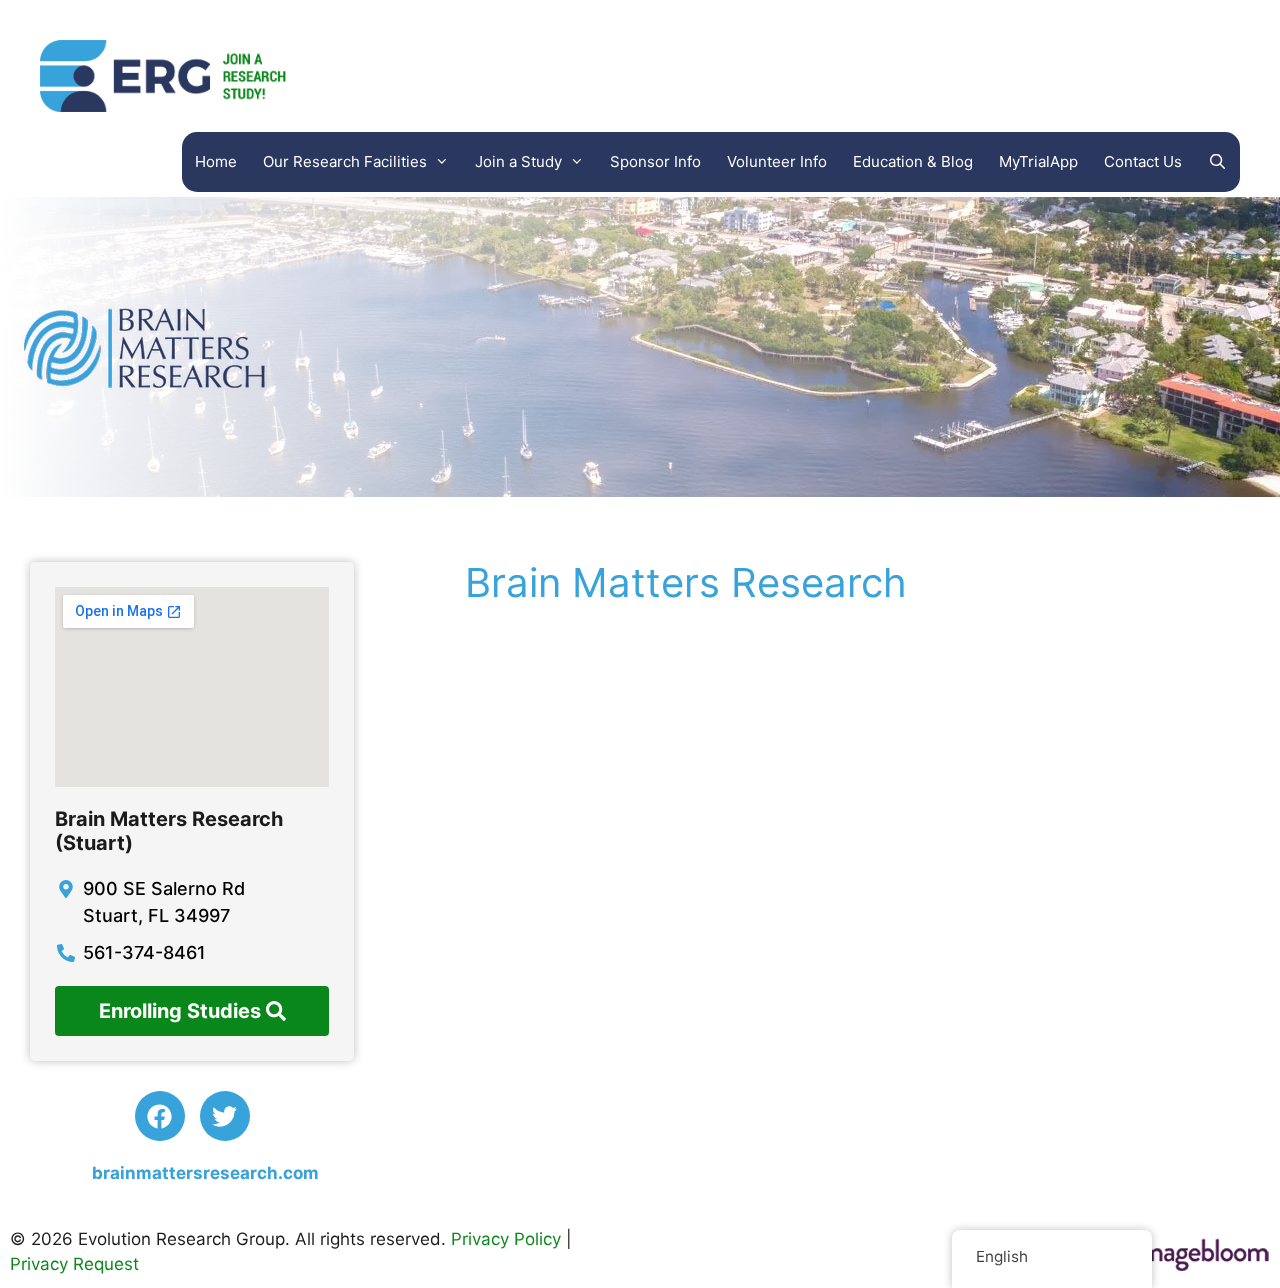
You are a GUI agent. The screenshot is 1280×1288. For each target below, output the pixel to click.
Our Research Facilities (345, 161)
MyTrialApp (1038, 161)
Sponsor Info (655, 161)
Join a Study (518, 161)
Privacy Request (74, 1264)
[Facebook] (160, 1116)
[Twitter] (225, 1116)
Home (216, 161)
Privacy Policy (506, 1239)
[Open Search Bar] (1217, 162)
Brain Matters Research (680, 582)
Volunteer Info (777, 161)
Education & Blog (913, 161)
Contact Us (1143, 161)
